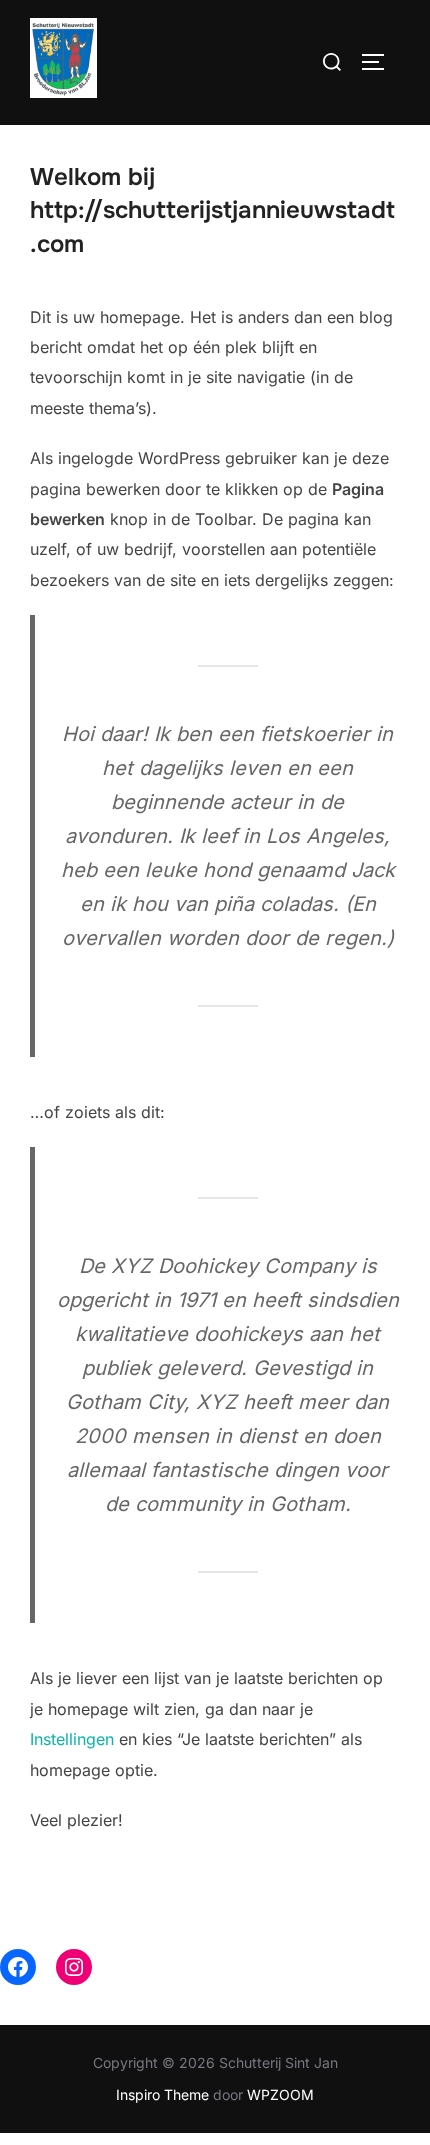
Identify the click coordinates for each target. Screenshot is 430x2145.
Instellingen (72, 1739)
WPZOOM (280, 2094)
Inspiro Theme (162, 2094)
